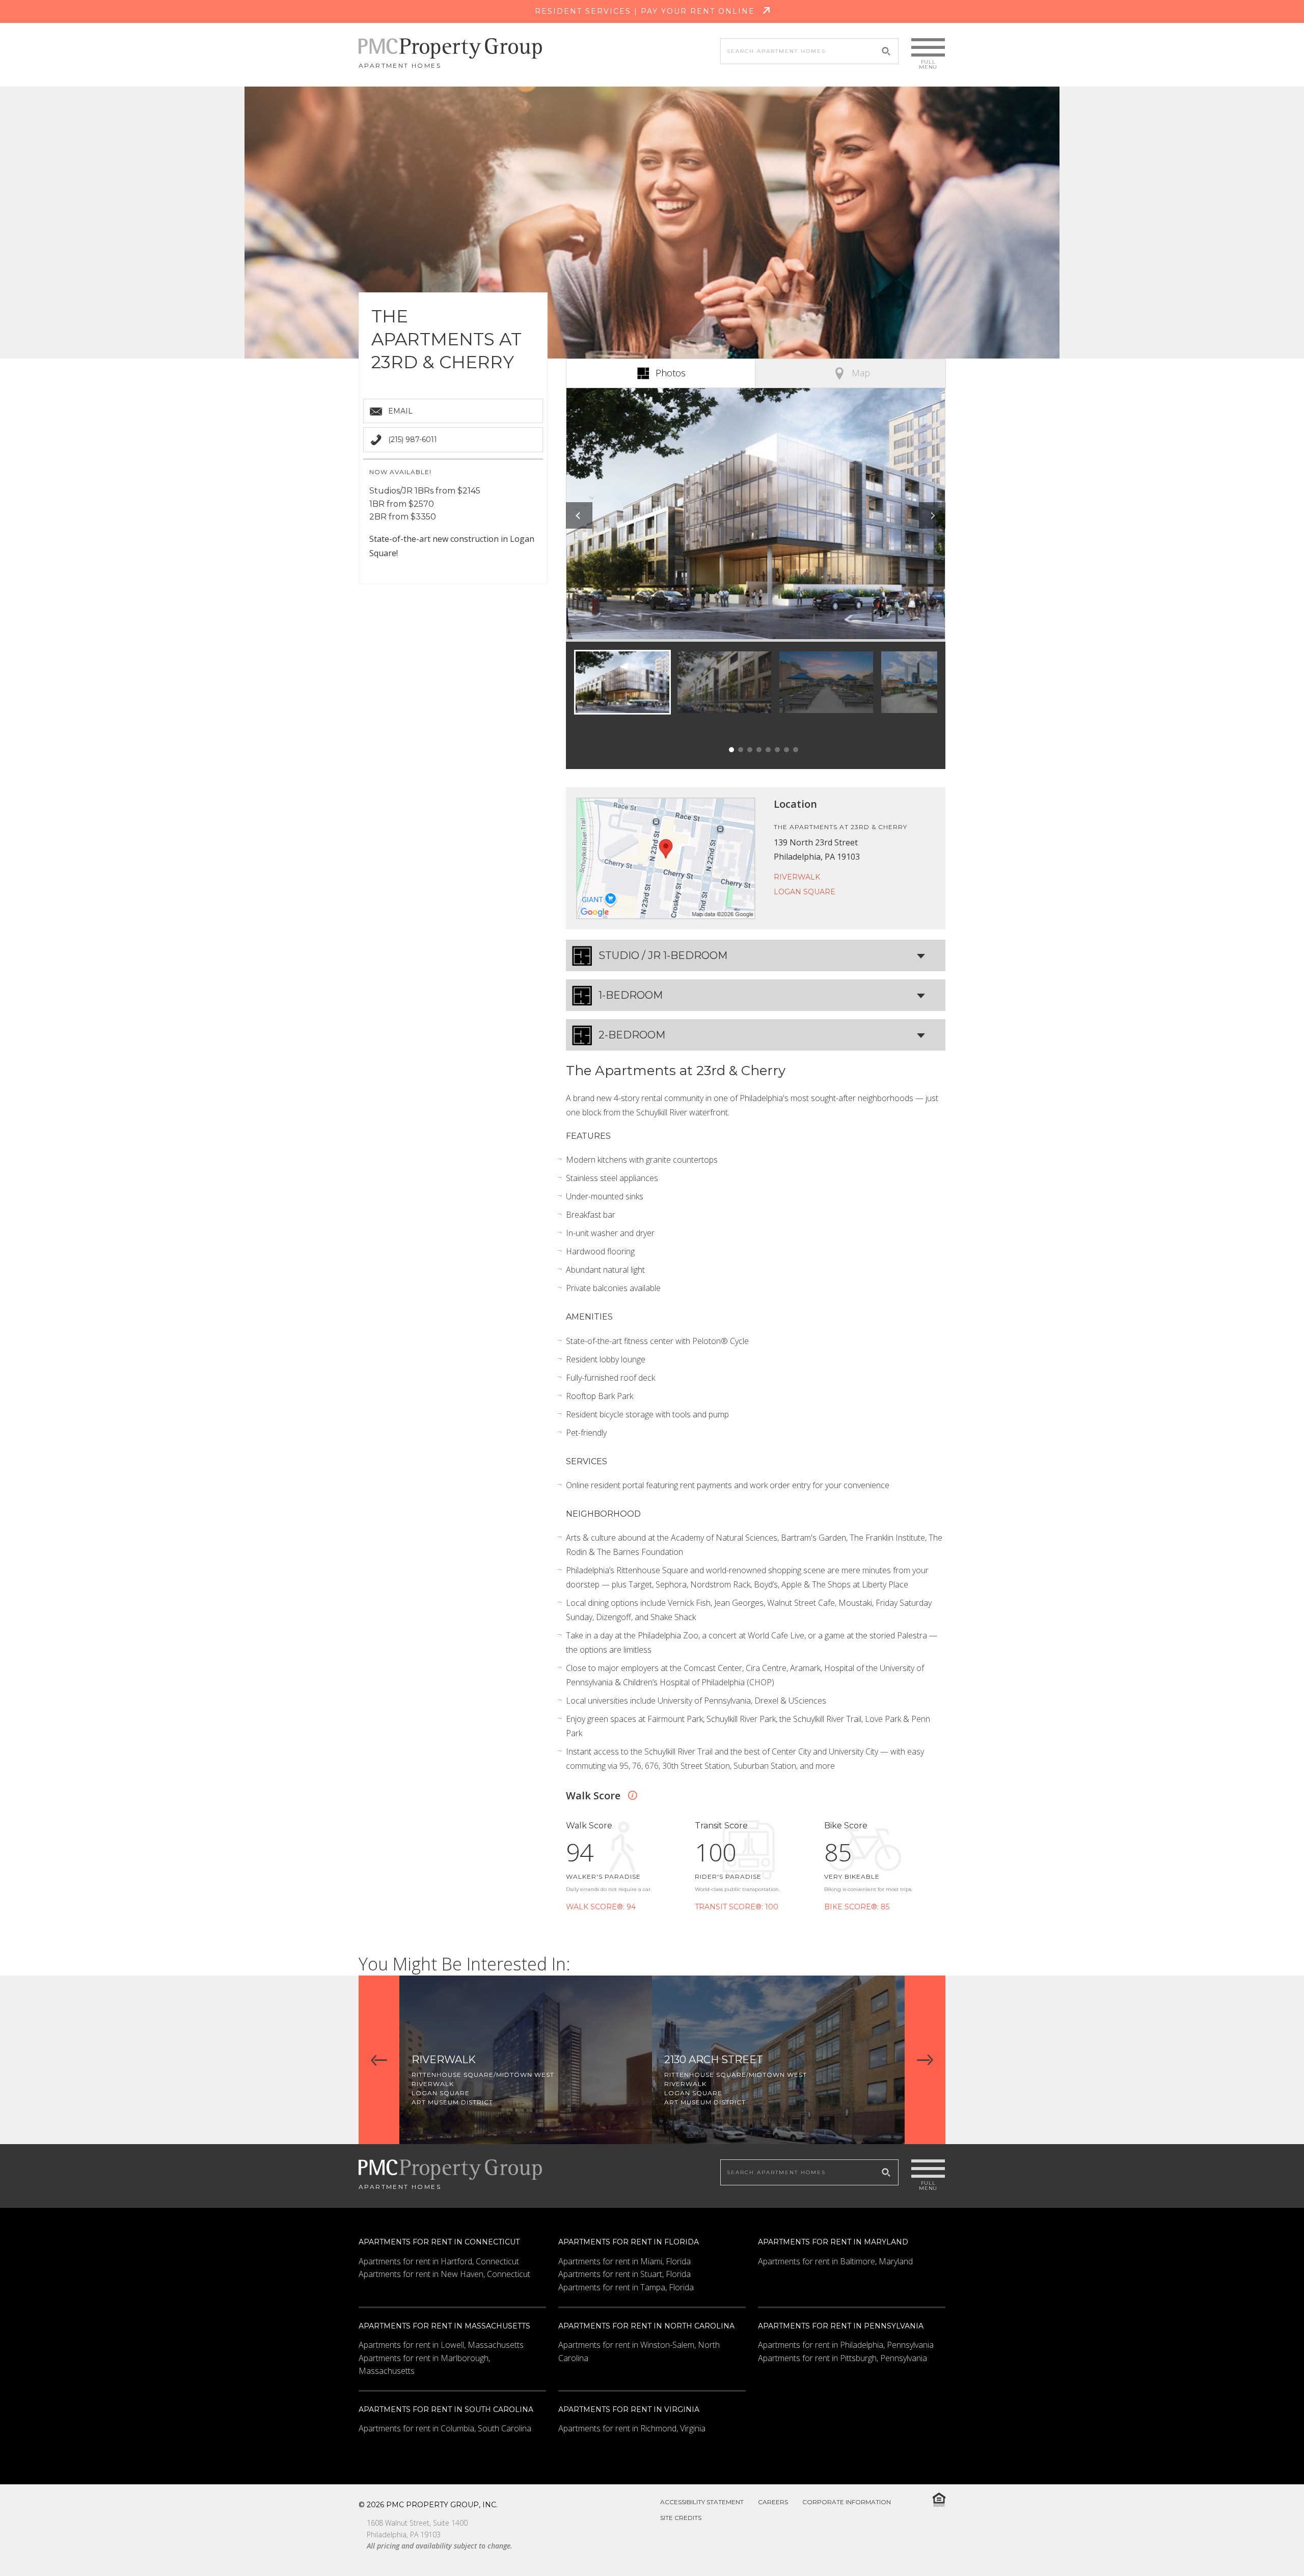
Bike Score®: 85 (857, 1907)
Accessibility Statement (702, 2502)
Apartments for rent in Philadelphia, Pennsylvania (846, 2345)
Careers (773, 2502)
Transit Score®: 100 (737, 1907)
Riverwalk (797, 877)
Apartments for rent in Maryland (833, 2242)
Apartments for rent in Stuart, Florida (624, 2274)
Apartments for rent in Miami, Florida (624, 2261)
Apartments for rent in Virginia (629, 2409)
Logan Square (805, 892)
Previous (579, 515)
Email (400, 411)
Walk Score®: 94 (601, 1907)
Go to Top (1270, 2544)
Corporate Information (847, 2502)
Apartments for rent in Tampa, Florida (626, 2287)
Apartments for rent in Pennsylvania (841, 2326)
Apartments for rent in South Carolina (446, 2409)
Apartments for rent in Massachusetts (444, 2326)
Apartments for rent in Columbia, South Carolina (445, 2428)
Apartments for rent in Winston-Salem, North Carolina (639, 2351)
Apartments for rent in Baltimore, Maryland (835, 2261)
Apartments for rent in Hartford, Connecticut (439, 2261)
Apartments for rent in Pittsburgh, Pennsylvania (843, 2358)
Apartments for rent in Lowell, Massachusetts (441, 2345)
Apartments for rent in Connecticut (439, 2242)
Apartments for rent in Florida (629, 2242)
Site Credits (681, 2518)
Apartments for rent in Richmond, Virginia (632, 2428)
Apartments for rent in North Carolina (646, 2326)
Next (932, 515)
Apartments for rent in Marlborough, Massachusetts (424, 2365)
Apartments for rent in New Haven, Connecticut (444, 2274)
